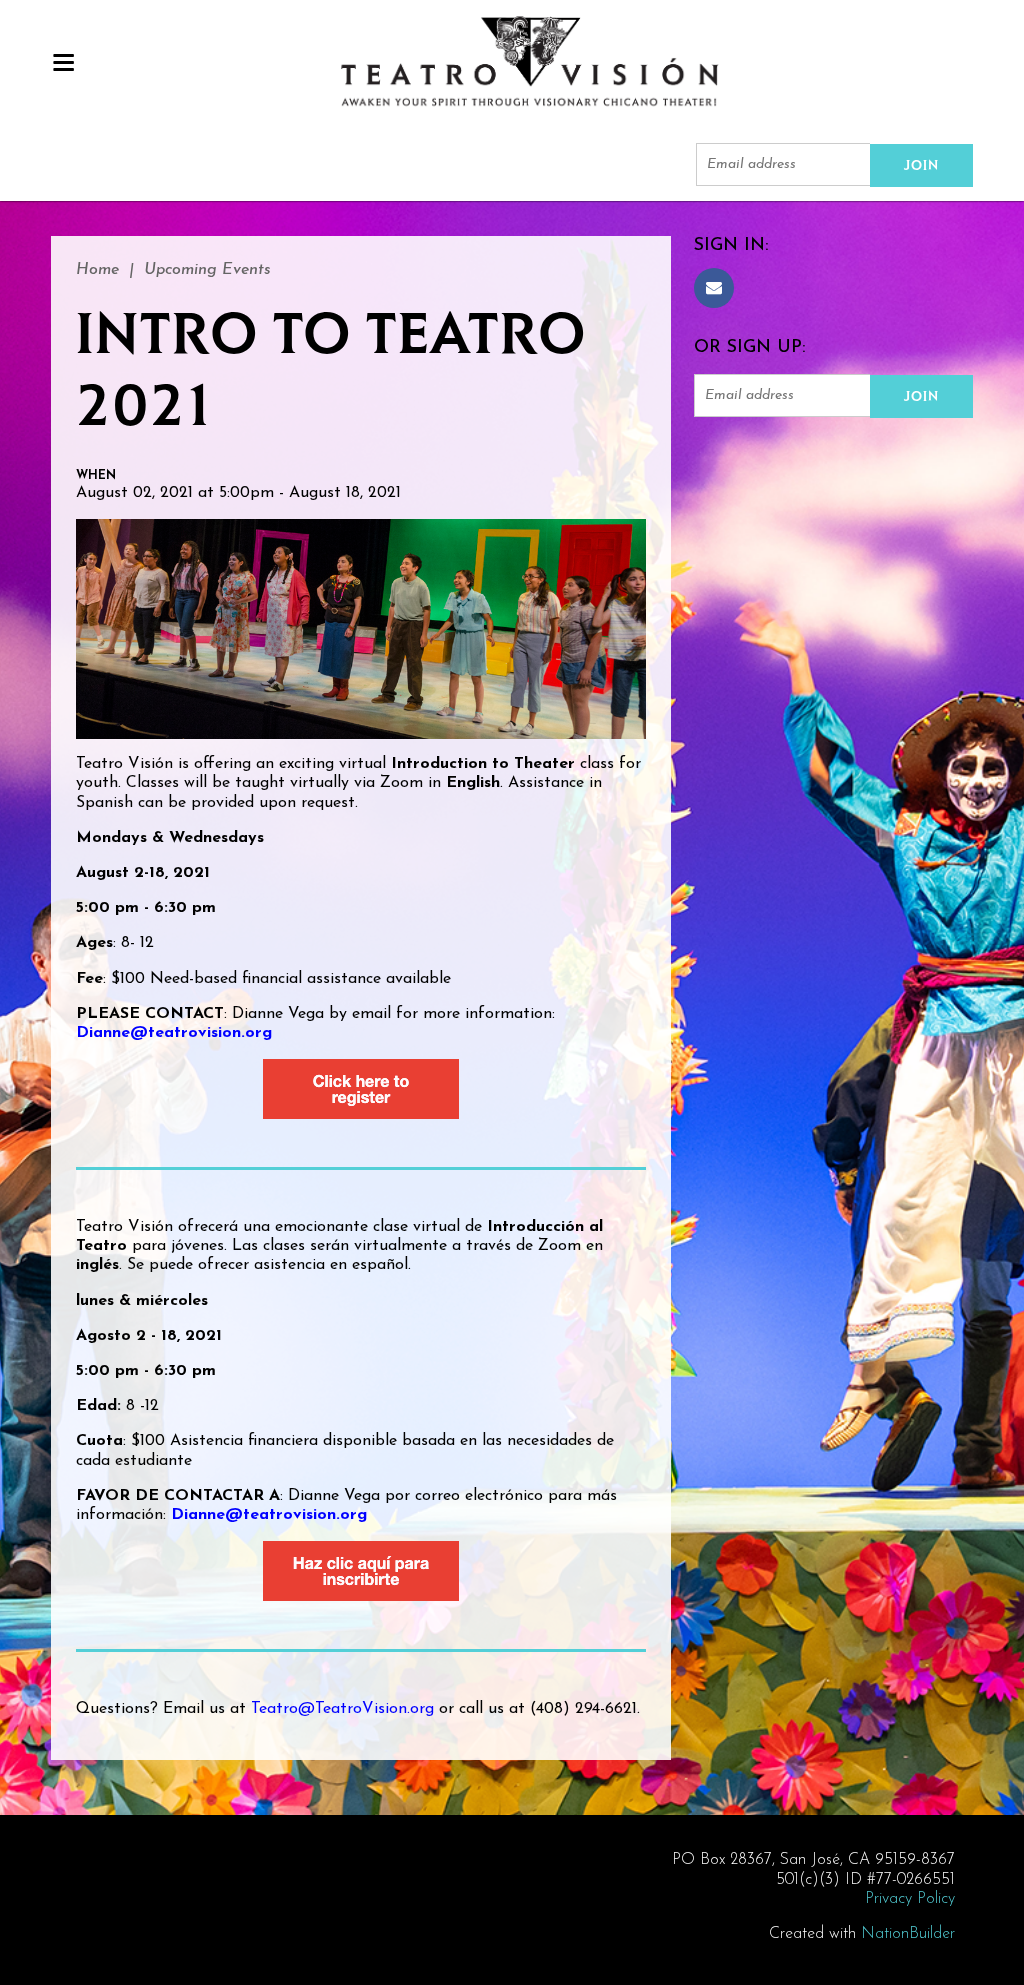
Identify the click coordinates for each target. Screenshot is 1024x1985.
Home (97, 270)
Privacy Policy (910, 1899)
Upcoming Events (207, 270)
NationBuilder (908, 1934)
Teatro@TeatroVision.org (342, 1709)
